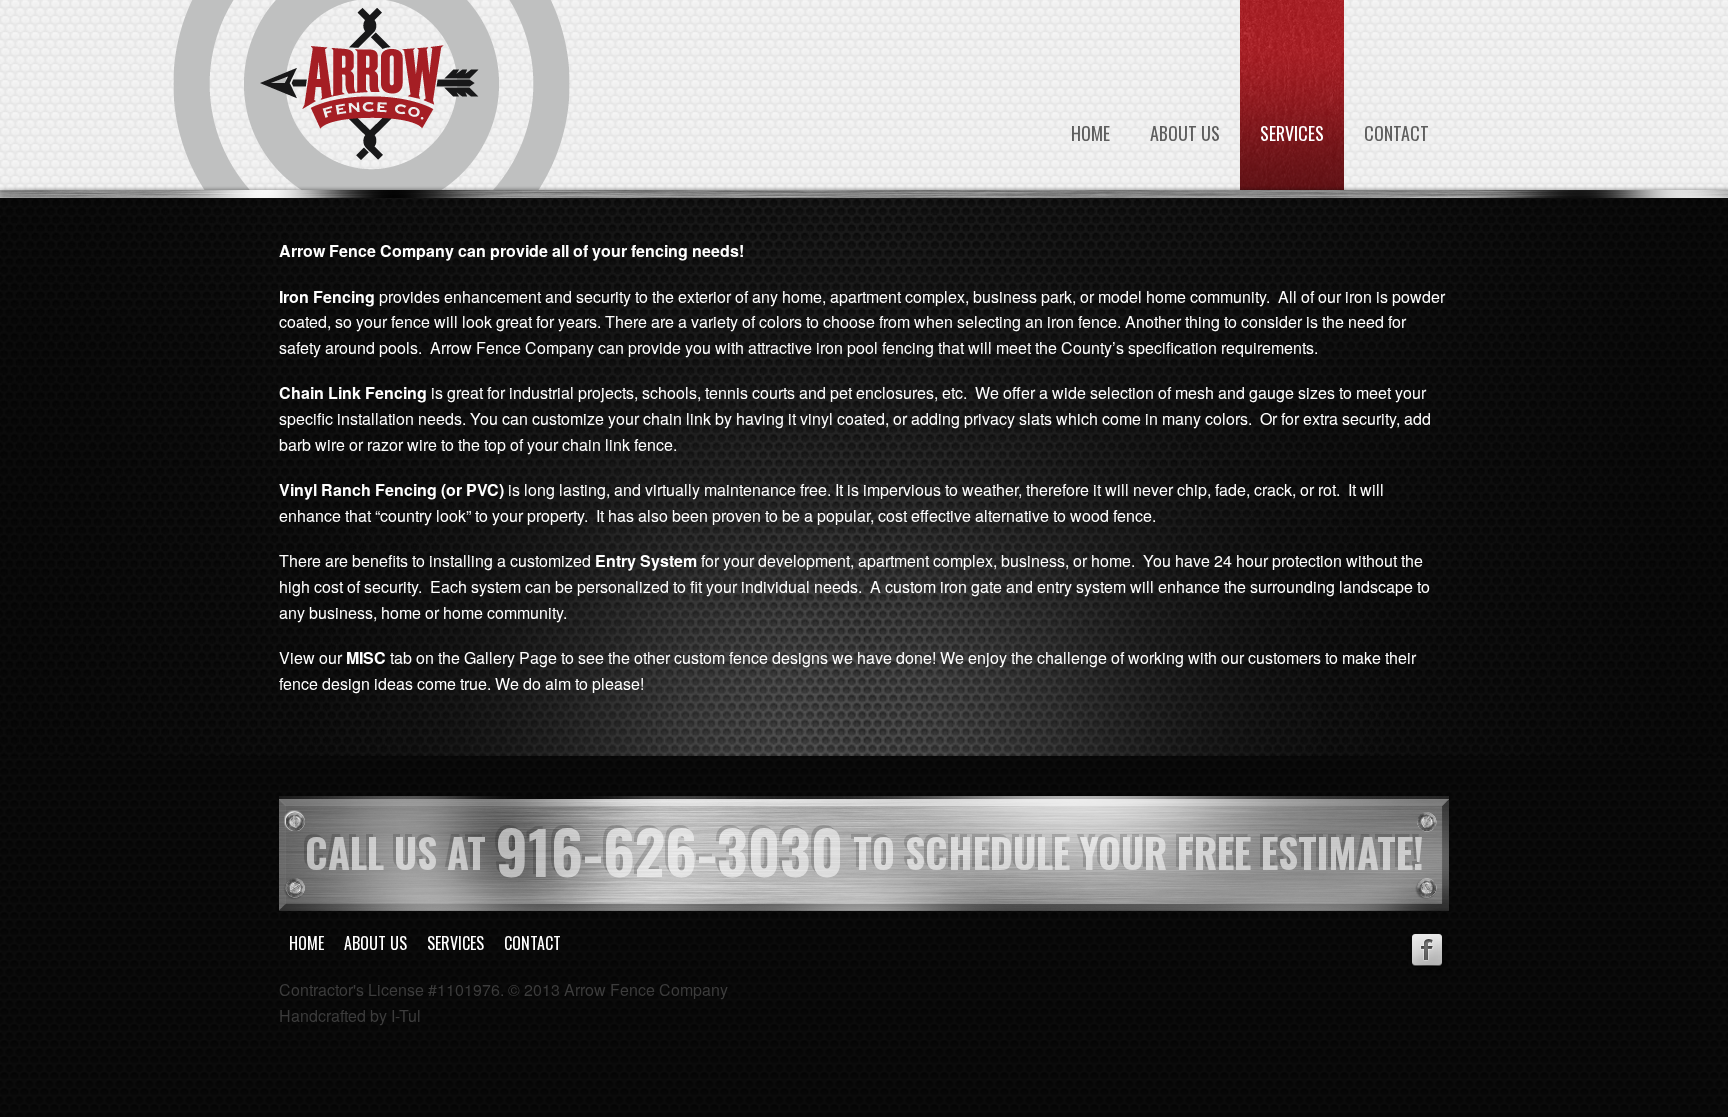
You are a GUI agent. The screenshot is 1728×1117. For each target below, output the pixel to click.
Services (1292, 133)
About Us (1185, 133)
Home (1090, 133)
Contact (1396, 133)
